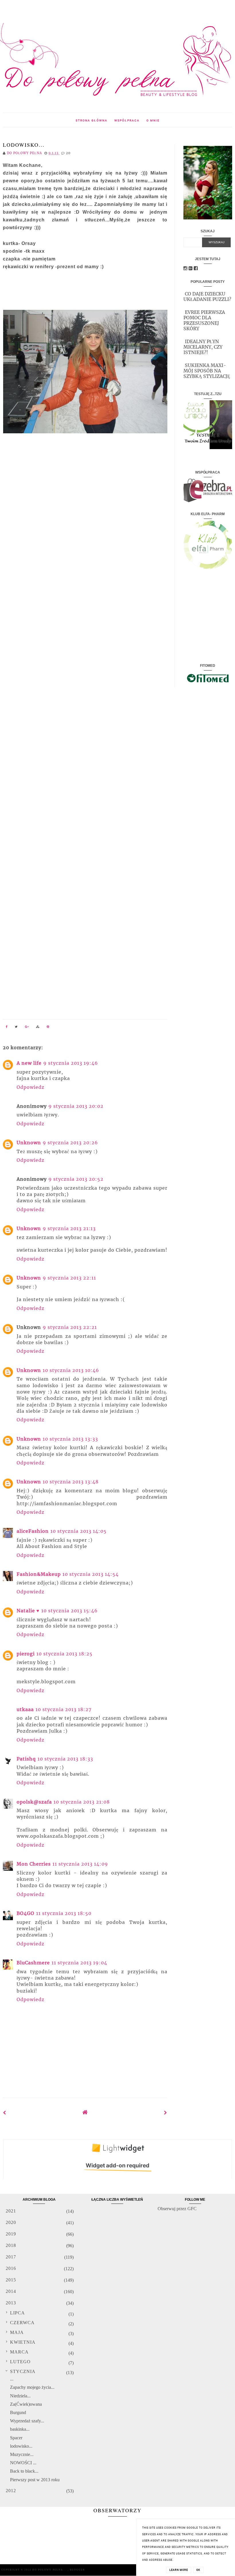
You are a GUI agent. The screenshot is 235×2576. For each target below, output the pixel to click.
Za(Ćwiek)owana (26, 2404)
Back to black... (24, 2471)
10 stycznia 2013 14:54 (91, 1574)
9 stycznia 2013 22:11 (69, 1278)
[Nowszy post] (5, 2113)
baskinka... (20, 2429)
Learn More (179, 2570)
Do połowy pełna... (50, 2570)
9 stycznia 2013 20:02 (76, 1106)
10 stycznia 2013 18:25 (64, 1654)
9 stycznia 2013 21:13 (69, 1228)
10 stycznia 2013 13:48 (71, 1482)
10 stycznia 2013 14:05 (79, 1531)
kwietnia (23, 2342)
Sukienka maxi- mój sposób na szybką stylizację (207, 371)
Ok (198, 2570)
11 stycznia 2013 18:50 (64, 1913)
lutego (20, 2362)
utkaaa (25, 1709)
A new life (29, 1063)
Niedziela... (20, 2396)
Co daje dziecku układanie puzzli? (207, 296)
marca (19, 2352)
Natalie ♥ (28, 1611)
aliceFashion (33, 1531)
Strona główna (92, 120)
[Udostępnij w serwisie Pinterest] (48, 1027)
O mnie (153, 120)
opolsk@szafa (34, 1802)
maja (17, 2332)
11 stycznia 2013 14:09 (80, 1864)
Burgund (18, 2412)
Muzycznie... (22, 2454)
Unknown (29, 1143)
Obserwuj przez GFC (177, 2209)
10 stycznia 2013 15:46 (69, 1611)
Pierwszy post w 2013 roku (35, 2480)
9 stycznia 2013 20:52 (76, 1179)
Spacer (16, 2438)
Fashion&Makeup (39, 1574)
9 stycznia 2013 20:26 (70, 1143)
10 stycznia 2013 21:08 (82, 1802)
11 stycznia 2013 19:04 (79, 1963)
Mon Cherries (34, 1864)
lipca (17, 2313)
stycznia (23, 2371)
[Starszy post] (166, 2113)
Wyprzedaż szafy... (27, 2421)
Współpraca (127, 120)
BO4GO (26, 1913)
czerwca (22, 2323)
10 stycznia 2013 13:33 (70, 1439)
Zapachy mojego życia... (32, 2387)
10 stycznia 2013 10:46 (71, 1370)
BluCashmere (33, 1963)
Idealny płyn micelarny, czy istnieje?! (203, 347)
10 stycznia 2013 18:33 (65, 1759)
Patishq (26, 1759)
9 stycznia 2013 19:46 (71, 1063)
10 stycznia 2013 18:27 (63, 1709)
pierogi (26, 1654)
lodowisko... (21, 2446)
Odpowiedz (31, 1087)
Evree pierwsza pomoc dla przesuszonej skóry (204, 320)
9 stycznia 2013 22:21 (70, 1327)
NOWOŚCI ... (23, 2463)
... (12, 2379)
